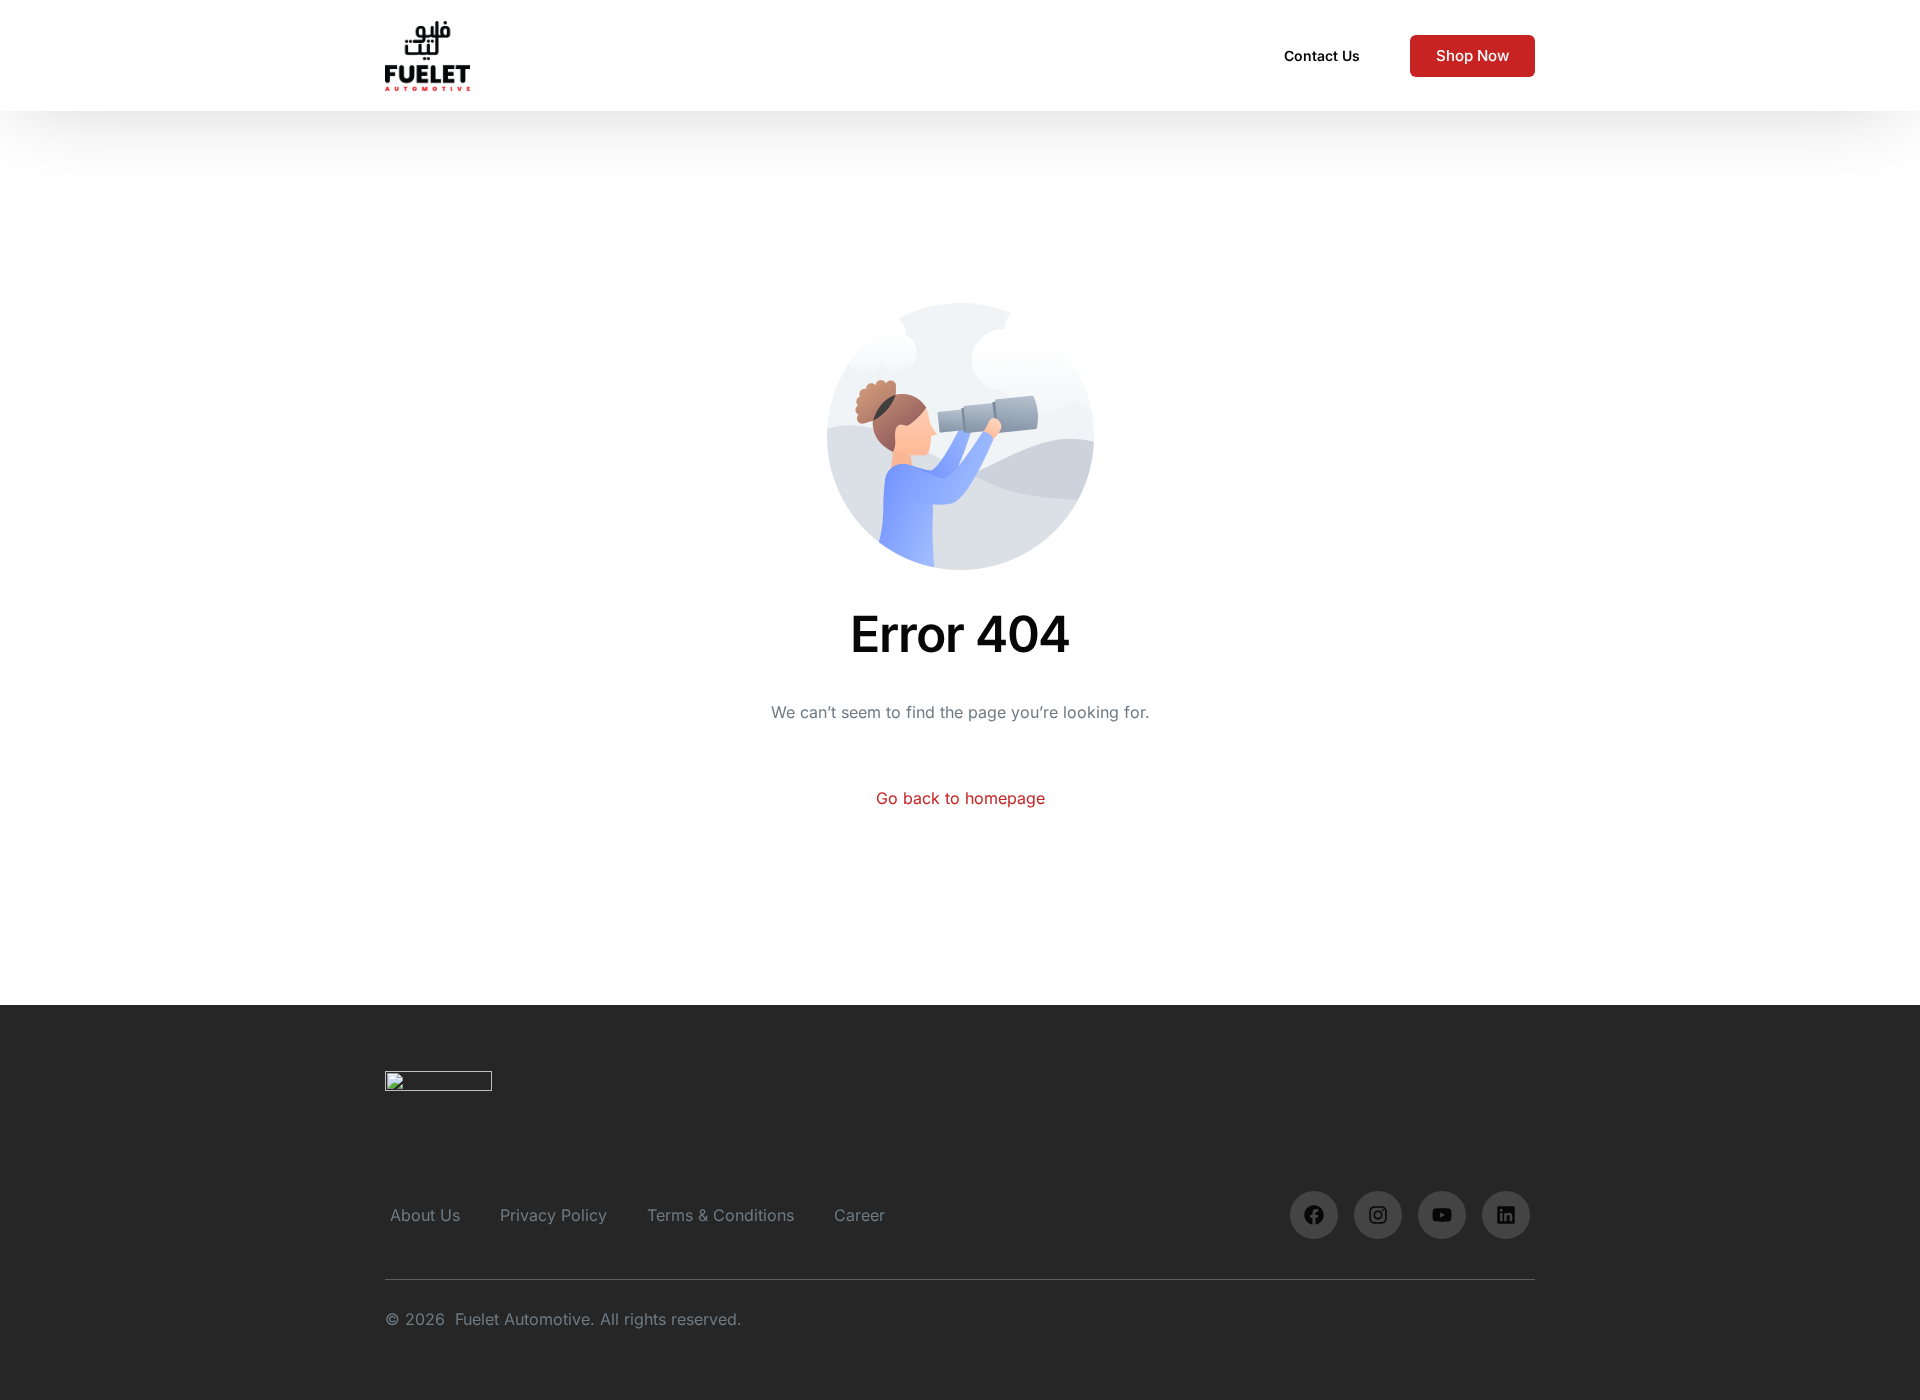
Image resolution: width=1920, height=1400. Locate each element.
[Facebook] (1314, 1215)
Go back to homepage (960, 798)
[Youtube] (1442, 1215)
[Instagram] (1378, 1215)
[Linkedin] (1506, 1215)
